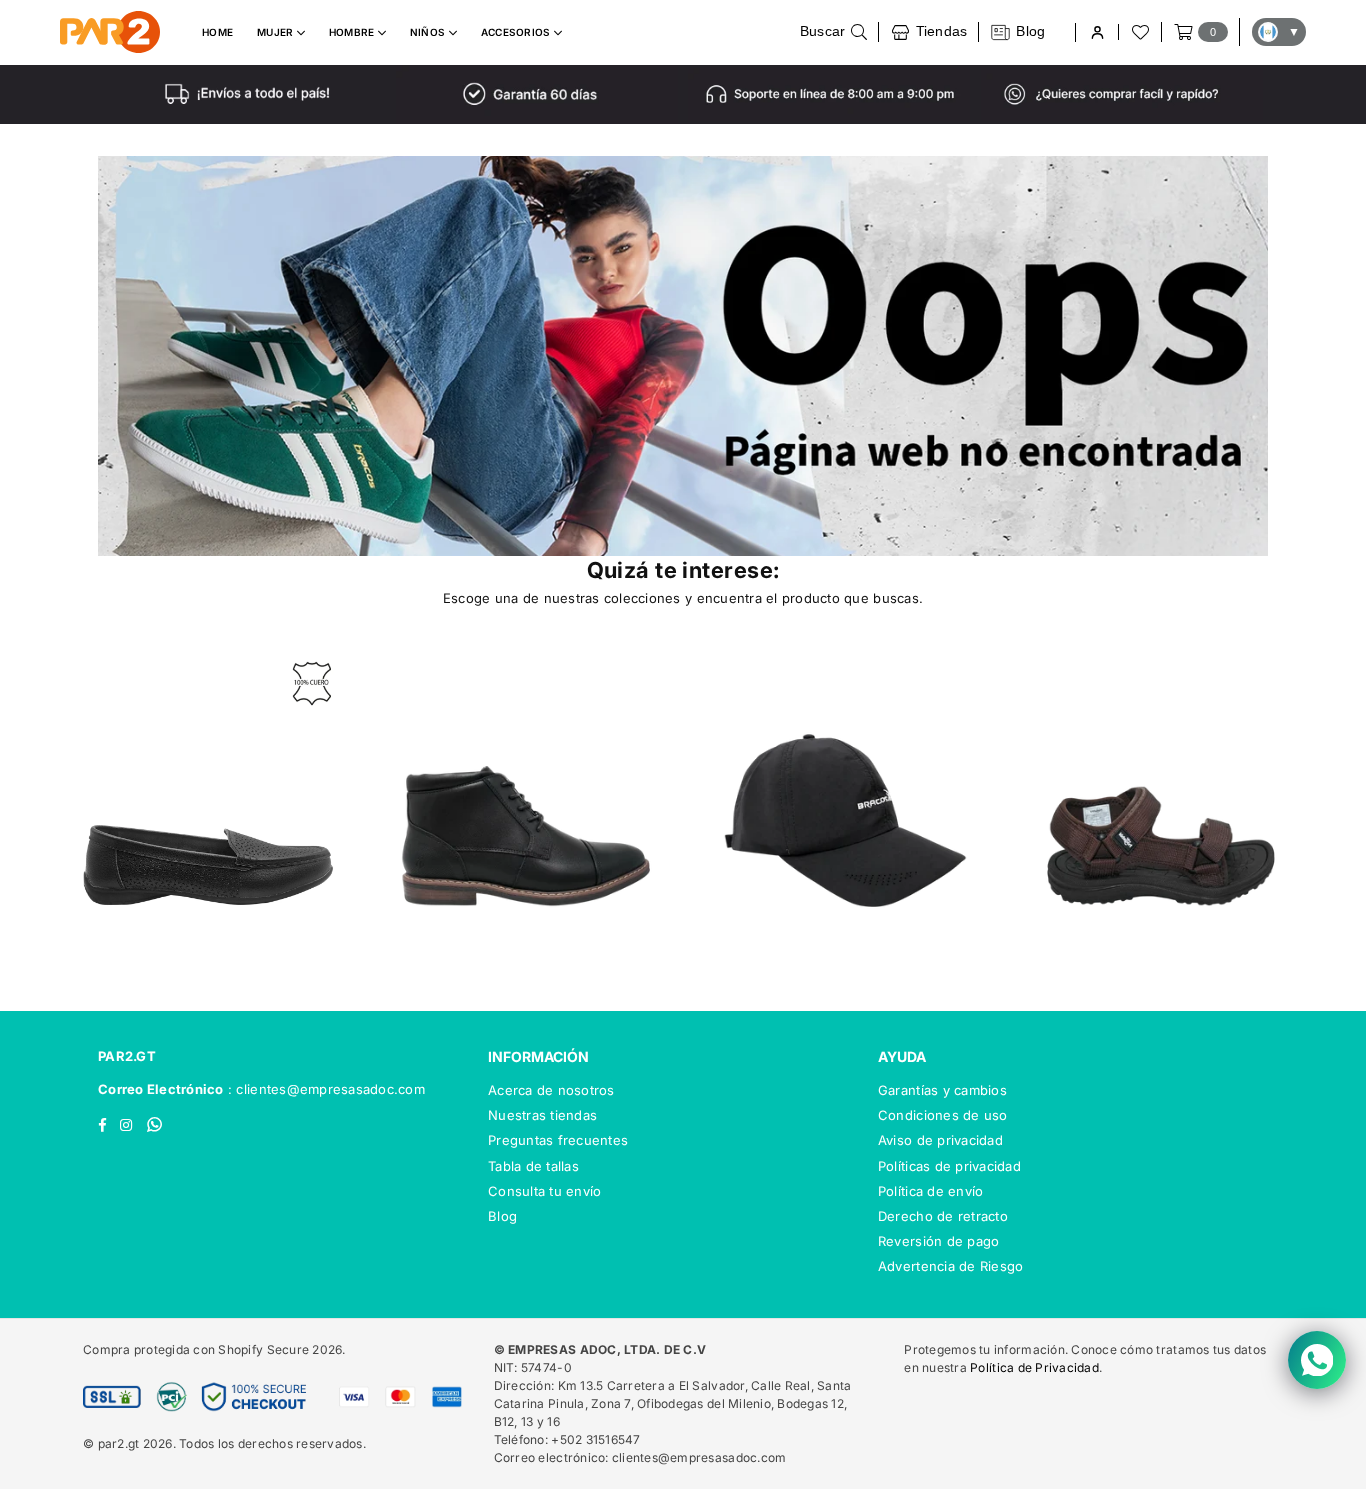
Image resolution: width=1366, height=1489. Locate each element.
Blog (502, 1216)
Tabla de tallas (533, 1166)
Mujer (277, 32)
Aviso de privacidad (940, 1140)
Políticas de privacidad (949, 1166)
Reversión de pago (938, 1241)
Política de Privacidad (1034, 1367)
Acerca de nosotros (551, 1090)
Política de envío (930, 1191)
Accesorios (517, 32)
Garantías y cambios (942, 1090)
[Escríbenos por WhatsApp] (1317, 1360)
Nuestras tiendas (542, 1115)
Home (217, 32)
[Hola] (1096, 32)
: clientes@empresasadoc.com (324, 1089)
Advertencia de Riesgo (950, 1266)
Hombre (353, 32)
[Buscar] (834, 32)
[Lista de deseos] (1139, 32)
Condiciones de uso (943, 1115)
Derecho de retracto (943, 1216)
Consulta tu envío (544, 1191)
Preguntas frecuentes (558, 1140)
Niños (429, 32)
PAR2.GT (127, 1056)
